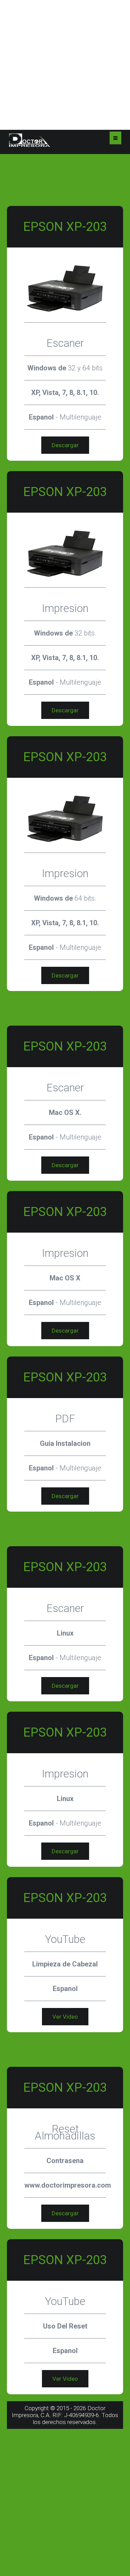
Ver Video (65, 2017)
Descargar (65, 445)
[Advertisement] (65, 65)
